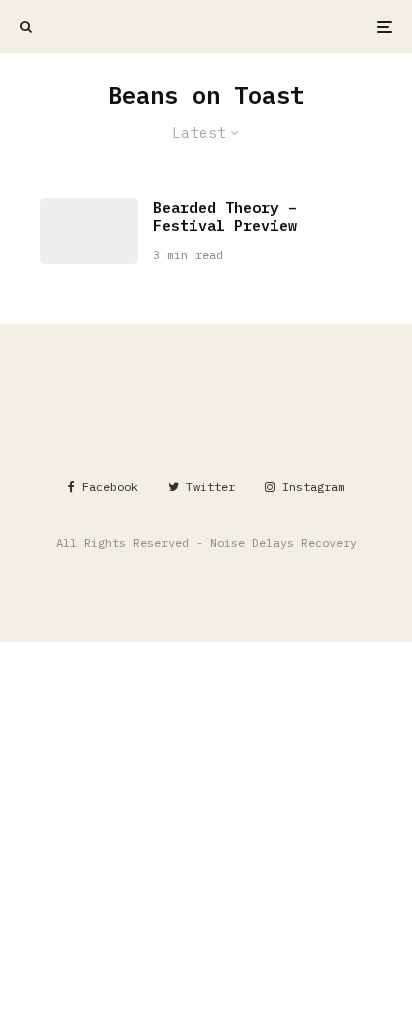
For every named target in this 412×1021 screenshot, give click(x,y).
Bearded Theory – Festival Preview (225, 217)
